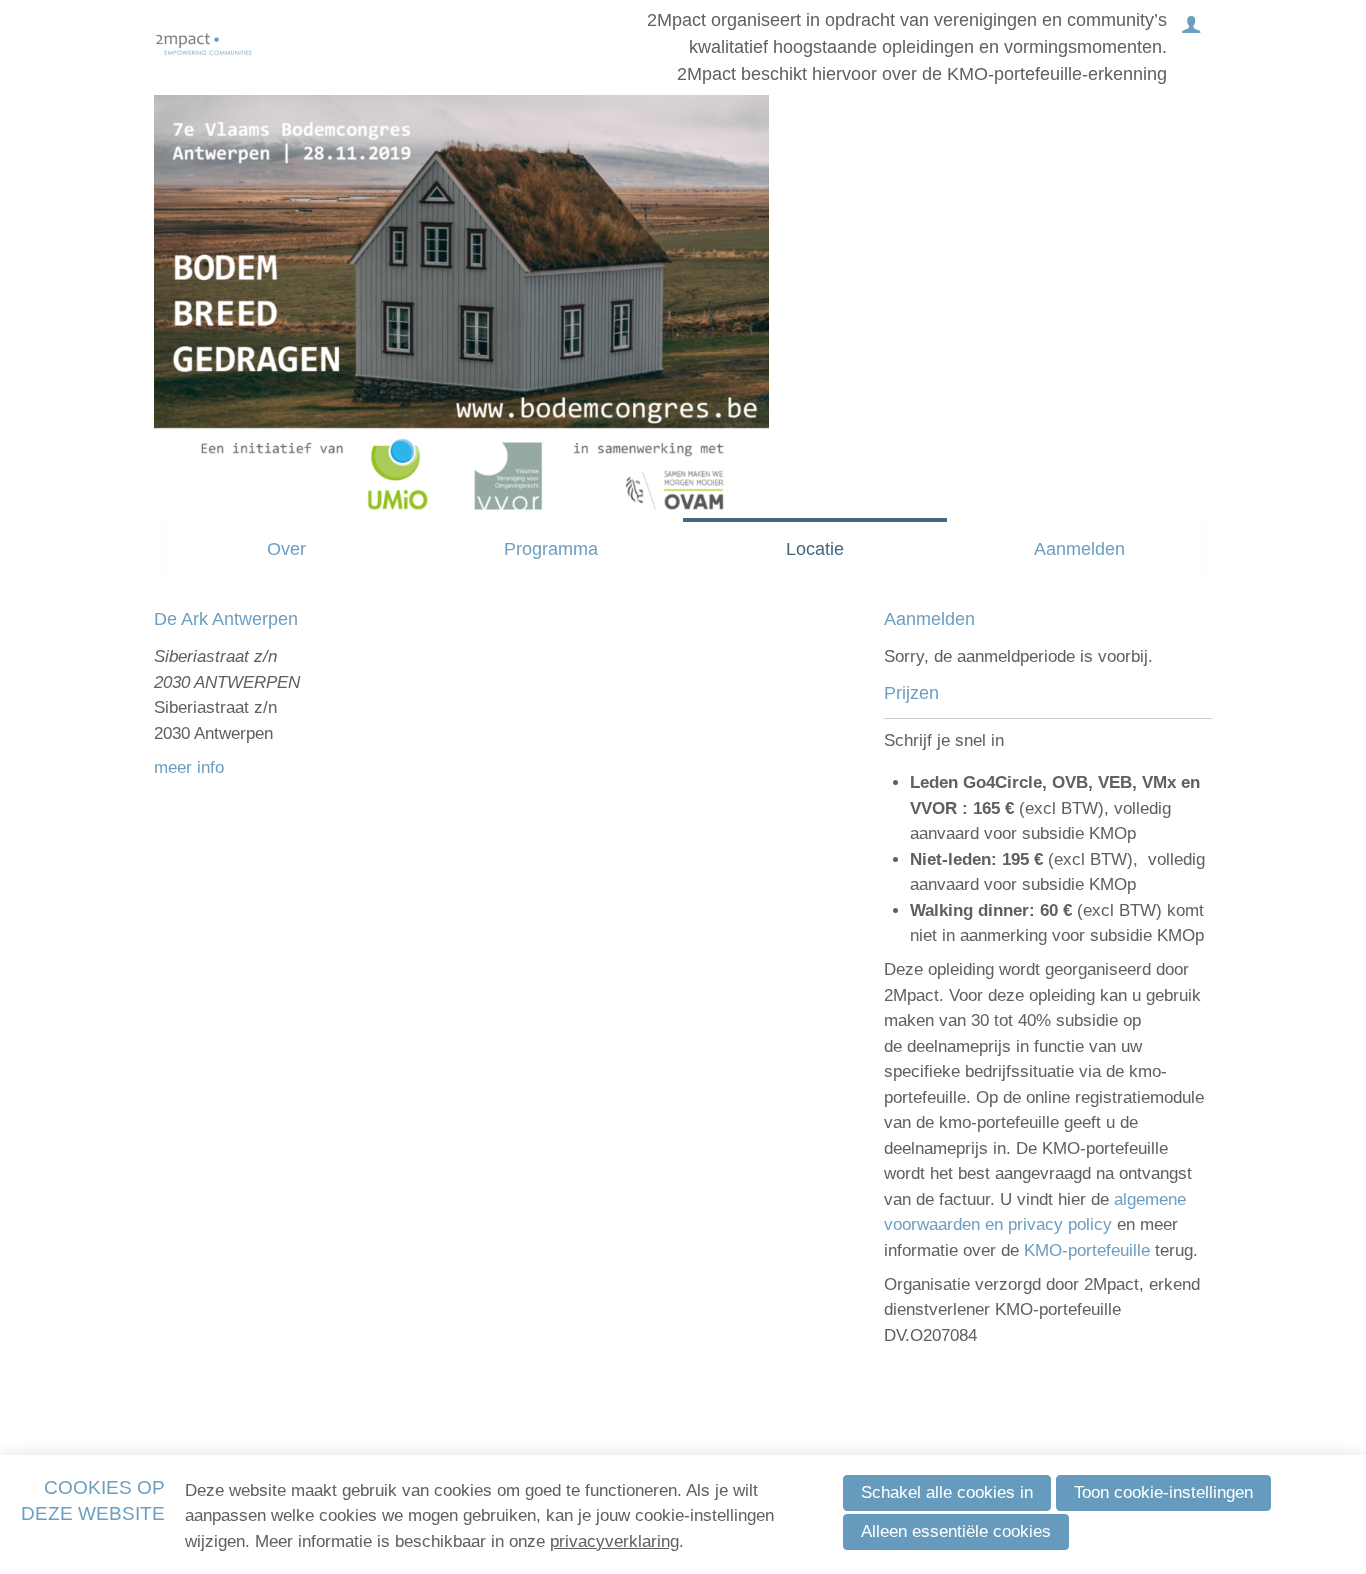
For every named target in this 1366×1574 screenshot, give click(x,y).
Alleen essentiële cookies (956, 1531)
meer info (189, 767)
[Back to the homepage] (204, 47)
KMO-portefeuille (1089, 1250)
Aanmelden (1079, 549)
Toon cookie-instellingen (1163, 1492)
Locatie (815, 549)
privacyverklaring (614, 1541)
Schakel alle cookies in (947, 1492)
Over (286, 549)
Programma (551, 549)
